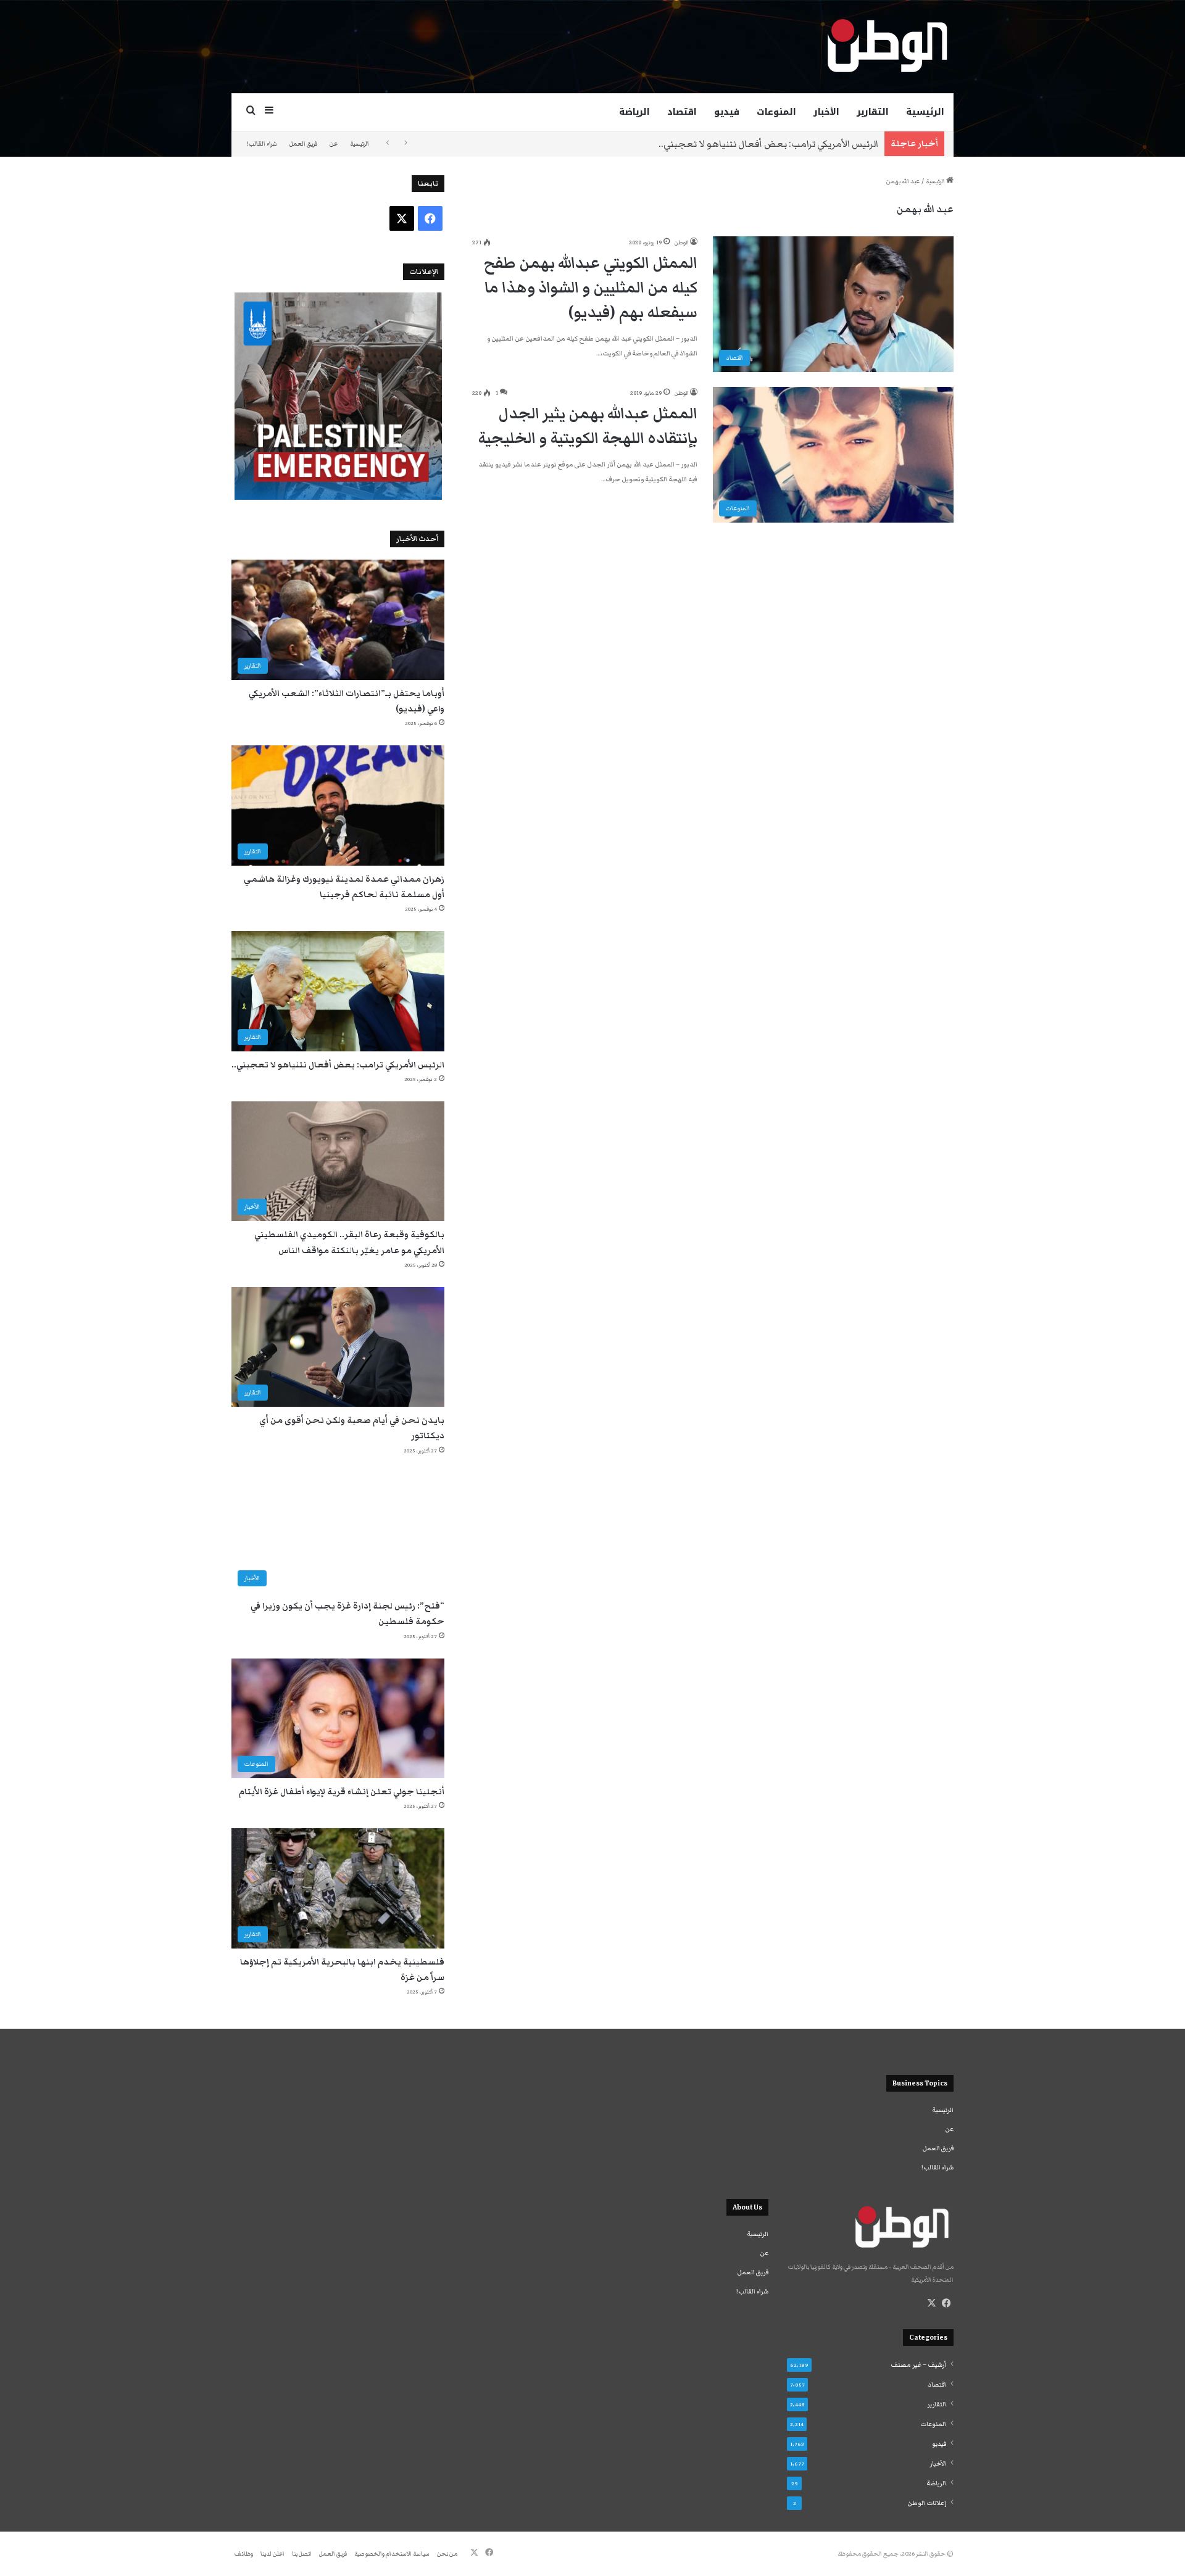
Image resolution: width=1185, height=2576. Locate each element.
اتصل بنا (302, 2554)
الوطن (681, 242)
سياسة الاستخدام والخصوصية (392, 2554)
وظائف (244, 2554)
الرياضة (634, 112)
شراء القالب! (262, 144)
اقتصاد (682, 112)
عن (334, 144)
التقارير (873, 112)
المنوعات (776, 112)
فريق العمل (303, 144)
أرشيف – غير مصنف (918, 2365)
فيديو (727, 112)
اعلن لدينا (272, 2554)
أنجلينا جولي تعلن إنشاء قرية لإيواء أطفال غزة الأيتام (342, 1792)
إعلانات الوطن (927, 2503)
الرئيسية (925, 112)
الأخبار (826, 112)
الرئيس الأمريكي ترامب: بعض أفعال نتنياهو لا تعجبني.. (768, 144)
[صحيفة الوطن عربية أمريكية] (886, 46)
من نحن (447, 2554)
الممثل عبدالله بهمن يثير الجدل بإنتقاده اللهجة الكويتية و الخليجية (588, 426)
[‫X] (931, 2303)
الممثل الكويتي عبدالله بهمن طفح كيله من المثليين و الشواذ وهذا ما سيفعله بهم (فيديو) (591, 288)
